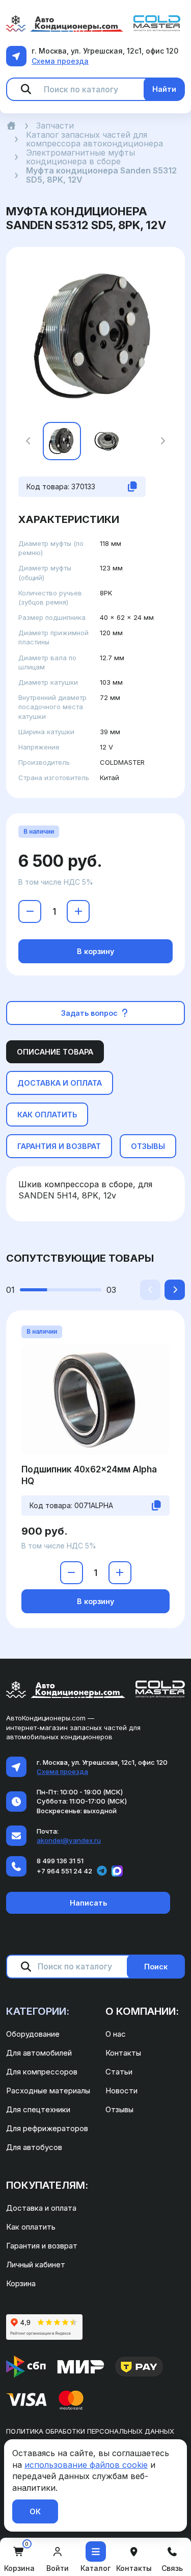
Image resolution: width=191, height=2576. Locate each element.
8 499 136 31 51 (60, 1861)
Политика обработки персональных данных (90, 2431)
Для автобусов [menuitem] (34, 2147)
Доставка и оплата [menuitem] (41, 2208)
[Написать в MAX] (117, 1871)
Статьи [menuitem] (119, 2072)
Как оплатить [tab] (47, 1115)
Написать (88, 1903)
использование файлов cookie (86, 2465)
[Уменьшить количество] (30, 911)
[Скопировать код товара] (132, 487)
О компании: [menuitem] (142, 2011)
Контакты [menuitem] (123, 2053)
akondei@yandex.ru (69, 1840)
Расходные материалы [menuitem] (48, 2091)
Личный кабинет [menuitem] (36, 2265)
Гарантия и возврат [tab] (59, 1146)
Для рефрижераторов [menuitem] (47, 2128)
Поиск (156, 1967)
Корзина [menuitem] (21, 2283)
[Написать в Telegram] (102, 1871)
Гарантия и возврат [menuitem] (42, 2246)
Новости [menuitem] (121, 2091)
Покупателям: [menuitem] (47, 2185)
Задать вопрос (90, 1013)
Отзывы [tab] (148, 1146)
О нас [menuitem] (116, 2034)
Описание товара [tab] (55, 1052)
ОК (35, 2511)
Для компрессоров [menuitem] (42, 2072)
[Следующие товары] (175, 1290)
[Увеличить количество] (78, 911)
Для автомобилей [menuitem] (39, 2053)
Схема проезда (60, 61)
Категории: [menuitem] (38, 2011)
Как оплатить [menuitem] (31, 2227)
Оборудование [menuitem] (33, 2034)
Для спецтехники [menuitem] (38, 2109)
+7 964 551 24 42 (64, 1871)
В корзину (95, 951)
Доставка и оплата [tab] (60, 1083)
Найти (164, 89)
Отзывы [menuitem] (119, 2109)
